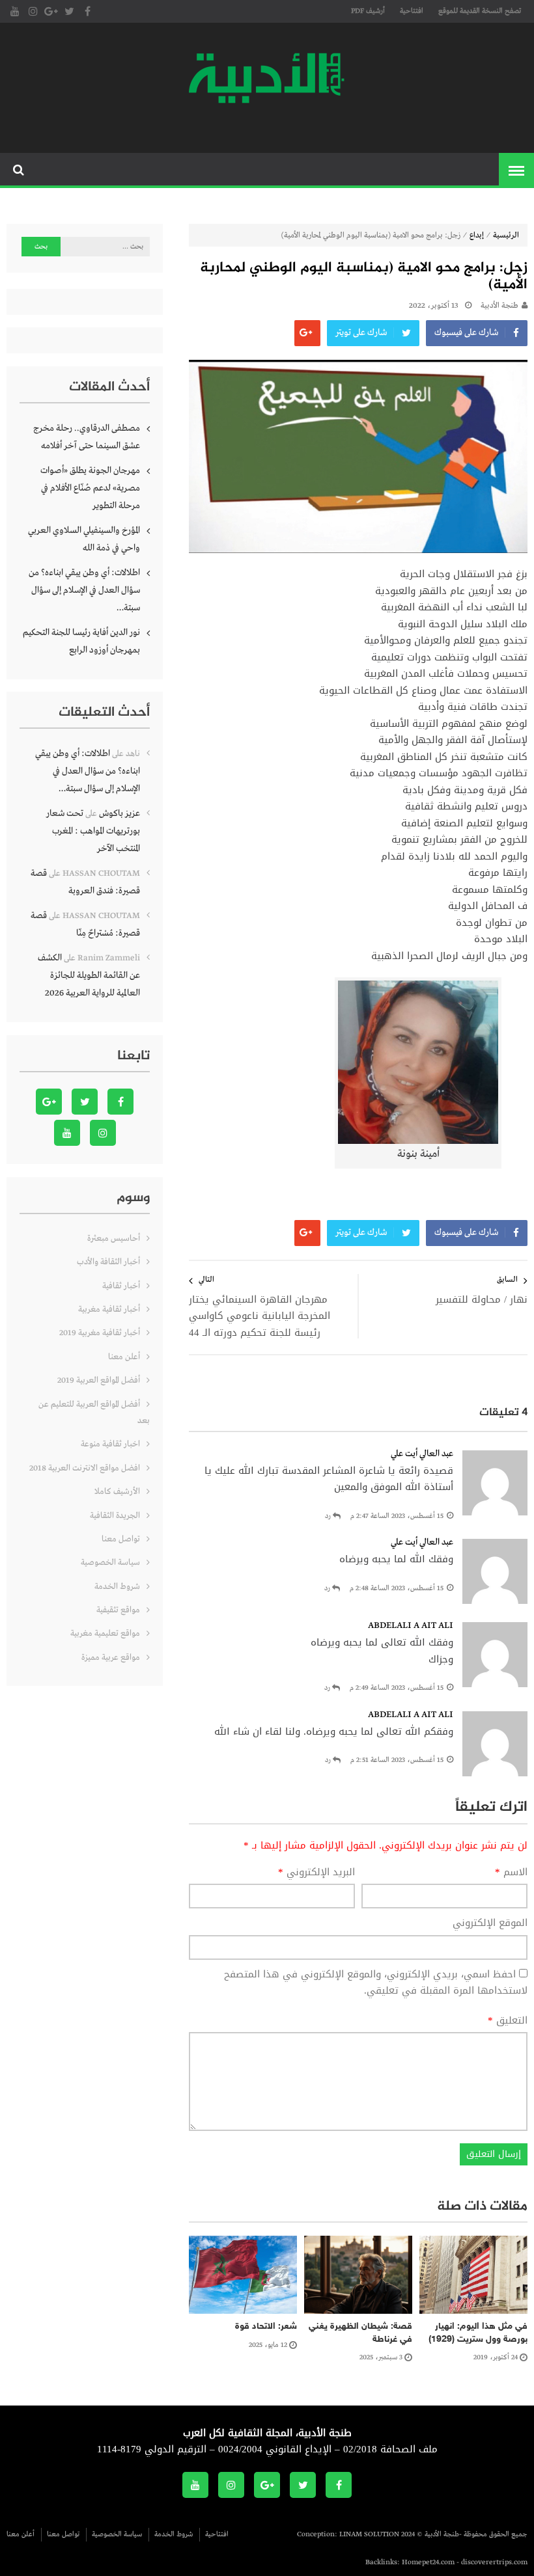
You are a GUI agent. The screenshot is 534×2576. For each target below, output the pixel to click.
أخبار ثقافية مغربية (109, 1309)
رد (328, 1516)
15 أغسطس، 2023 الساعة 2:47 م (397, 1516)
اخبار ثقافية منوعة (110, 1444)
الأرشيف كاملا (117, 1492)
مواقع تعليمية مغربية (105, 1634)
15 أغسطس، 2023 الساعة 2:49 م (397, 1688)
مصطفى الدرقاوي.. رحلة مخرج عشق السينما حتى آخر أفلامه (87, 437)
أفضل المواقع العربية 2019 (99, 1380)
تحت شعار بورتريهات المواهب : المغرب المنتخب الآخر (93, 831)
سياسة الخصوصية (110, 1563)
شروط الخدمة (117, 1587)
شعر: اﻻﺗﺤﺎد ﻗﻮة (266, 2326)
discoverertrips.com (494, 2562)
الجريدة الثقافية (115, 1516)
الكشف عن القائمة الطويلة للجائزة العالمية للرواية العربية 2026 (89, 975)
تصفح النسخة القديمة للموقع (480, 11)
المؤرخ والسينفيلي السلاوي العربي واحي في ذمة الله (84, 539)
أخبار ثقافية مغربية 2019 (100, 1333)
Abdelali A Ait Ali (411, 1625)
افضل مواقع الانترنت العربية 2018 (85, 1468)
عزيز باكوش (119, 813)
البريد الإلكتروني (316, 1873)
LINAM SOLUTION (369, 2534)
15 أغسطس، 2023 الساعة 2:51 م (397, 1760)
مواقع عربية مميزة (111, 1658)
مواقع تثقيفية (118, 1610)
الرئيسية (506, 236)
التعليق (508, 2021)
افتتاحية (412, 11)
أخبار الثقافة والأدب (108, 1262)
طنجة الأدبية (499, 306)
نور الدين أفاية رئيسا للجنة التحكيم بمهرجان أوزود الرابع (81, 641)
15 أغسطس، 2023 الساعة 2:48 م (397, 1588)
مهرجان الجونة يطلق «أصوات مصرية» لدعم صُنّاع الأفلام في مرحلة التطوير (90, 488)
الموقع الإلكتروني (490, 1923)
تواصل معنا (121, 1539)
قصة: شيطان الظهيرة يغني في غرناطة (360, 2333)
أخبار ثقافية (121, 1286)
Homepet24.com (428, 2562)
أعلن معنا (124, 1357)
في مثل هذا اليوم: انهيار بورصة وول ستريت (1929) (478, 2333)
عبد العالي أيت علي (422, 1454)
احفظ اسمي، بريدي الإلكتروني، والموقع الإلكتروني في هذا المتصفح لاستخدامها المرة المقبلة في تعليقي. (376, 1983)
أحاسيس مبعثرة (114, 1239)
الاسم (511, 1873)
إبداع (477, 236)
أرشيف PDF (368, 11)
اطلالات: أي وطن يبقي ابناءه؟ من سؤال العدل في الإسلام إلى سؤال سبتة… (84, 590)
